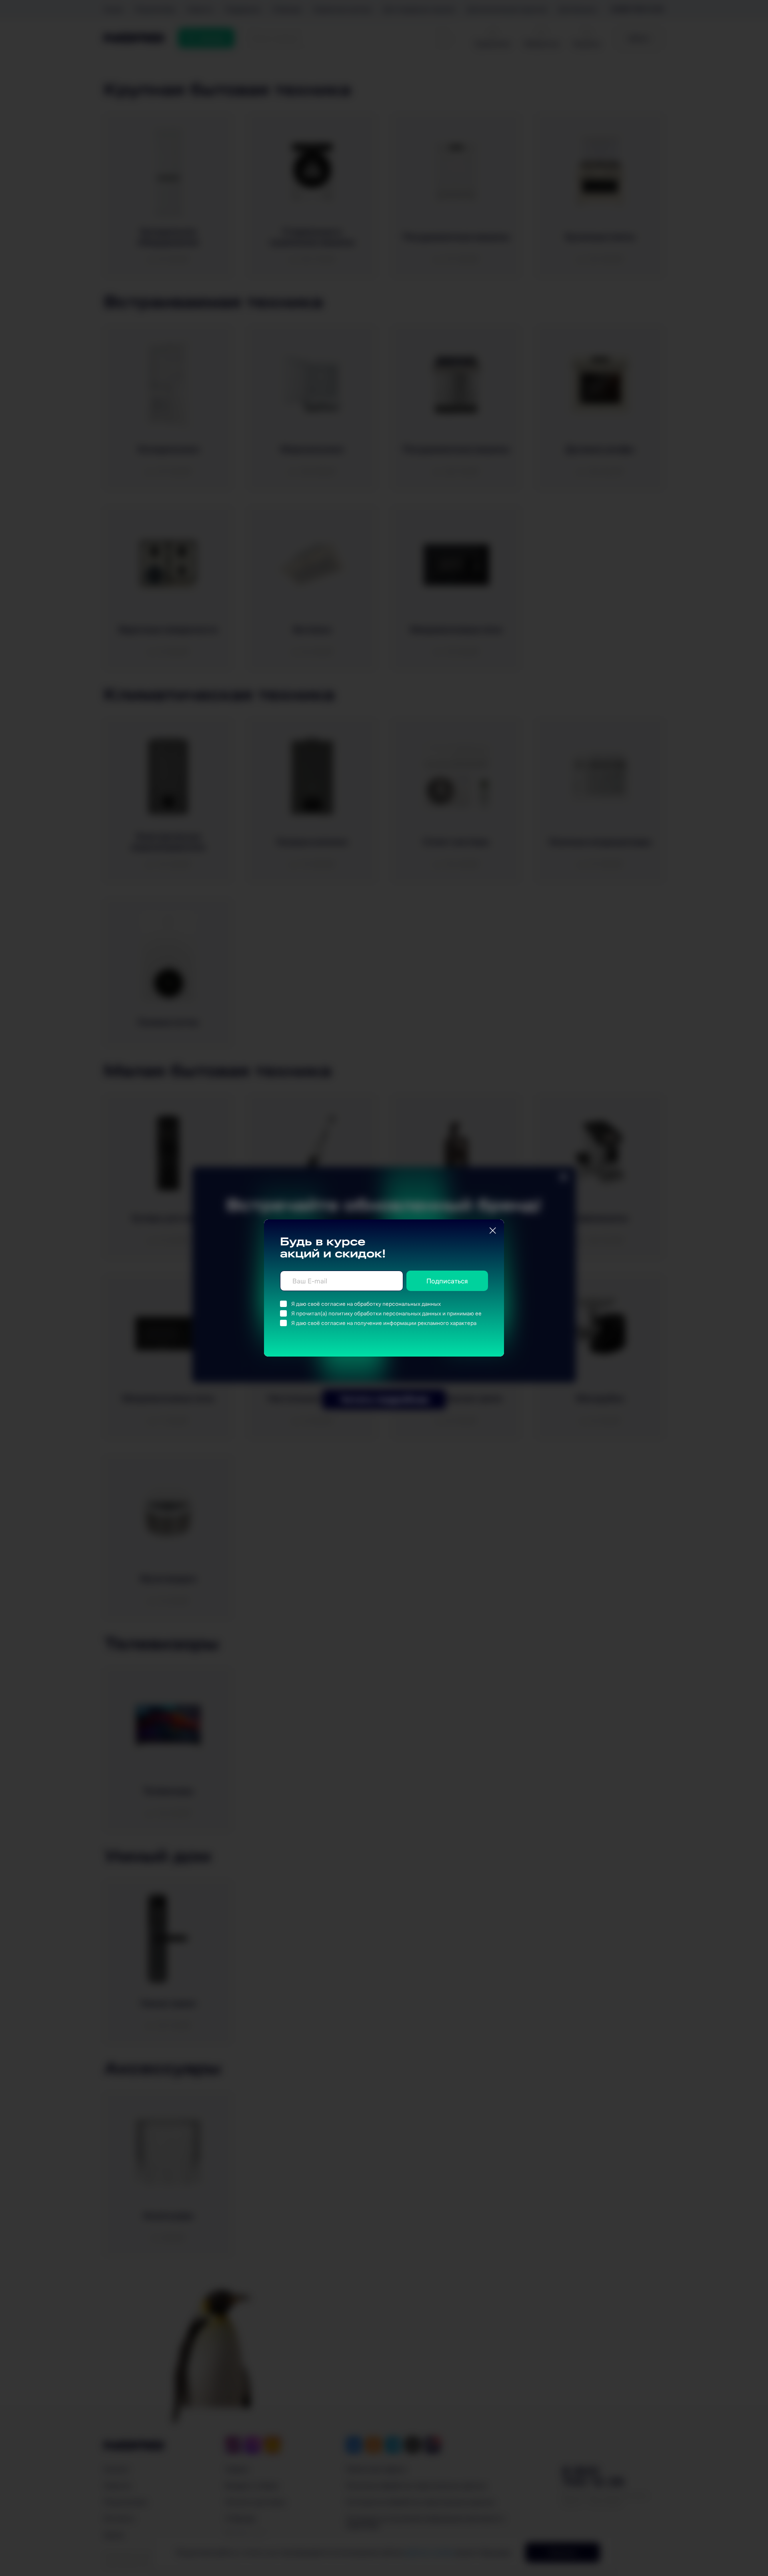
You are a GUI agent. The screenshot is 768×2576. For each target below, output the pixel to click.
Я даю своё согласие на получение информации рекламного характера (384, 1323)
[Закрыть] (493, 1231)
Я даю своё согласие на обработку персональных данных (366, 1304)
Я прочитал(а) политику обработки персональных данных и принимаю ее (386, 1313)
